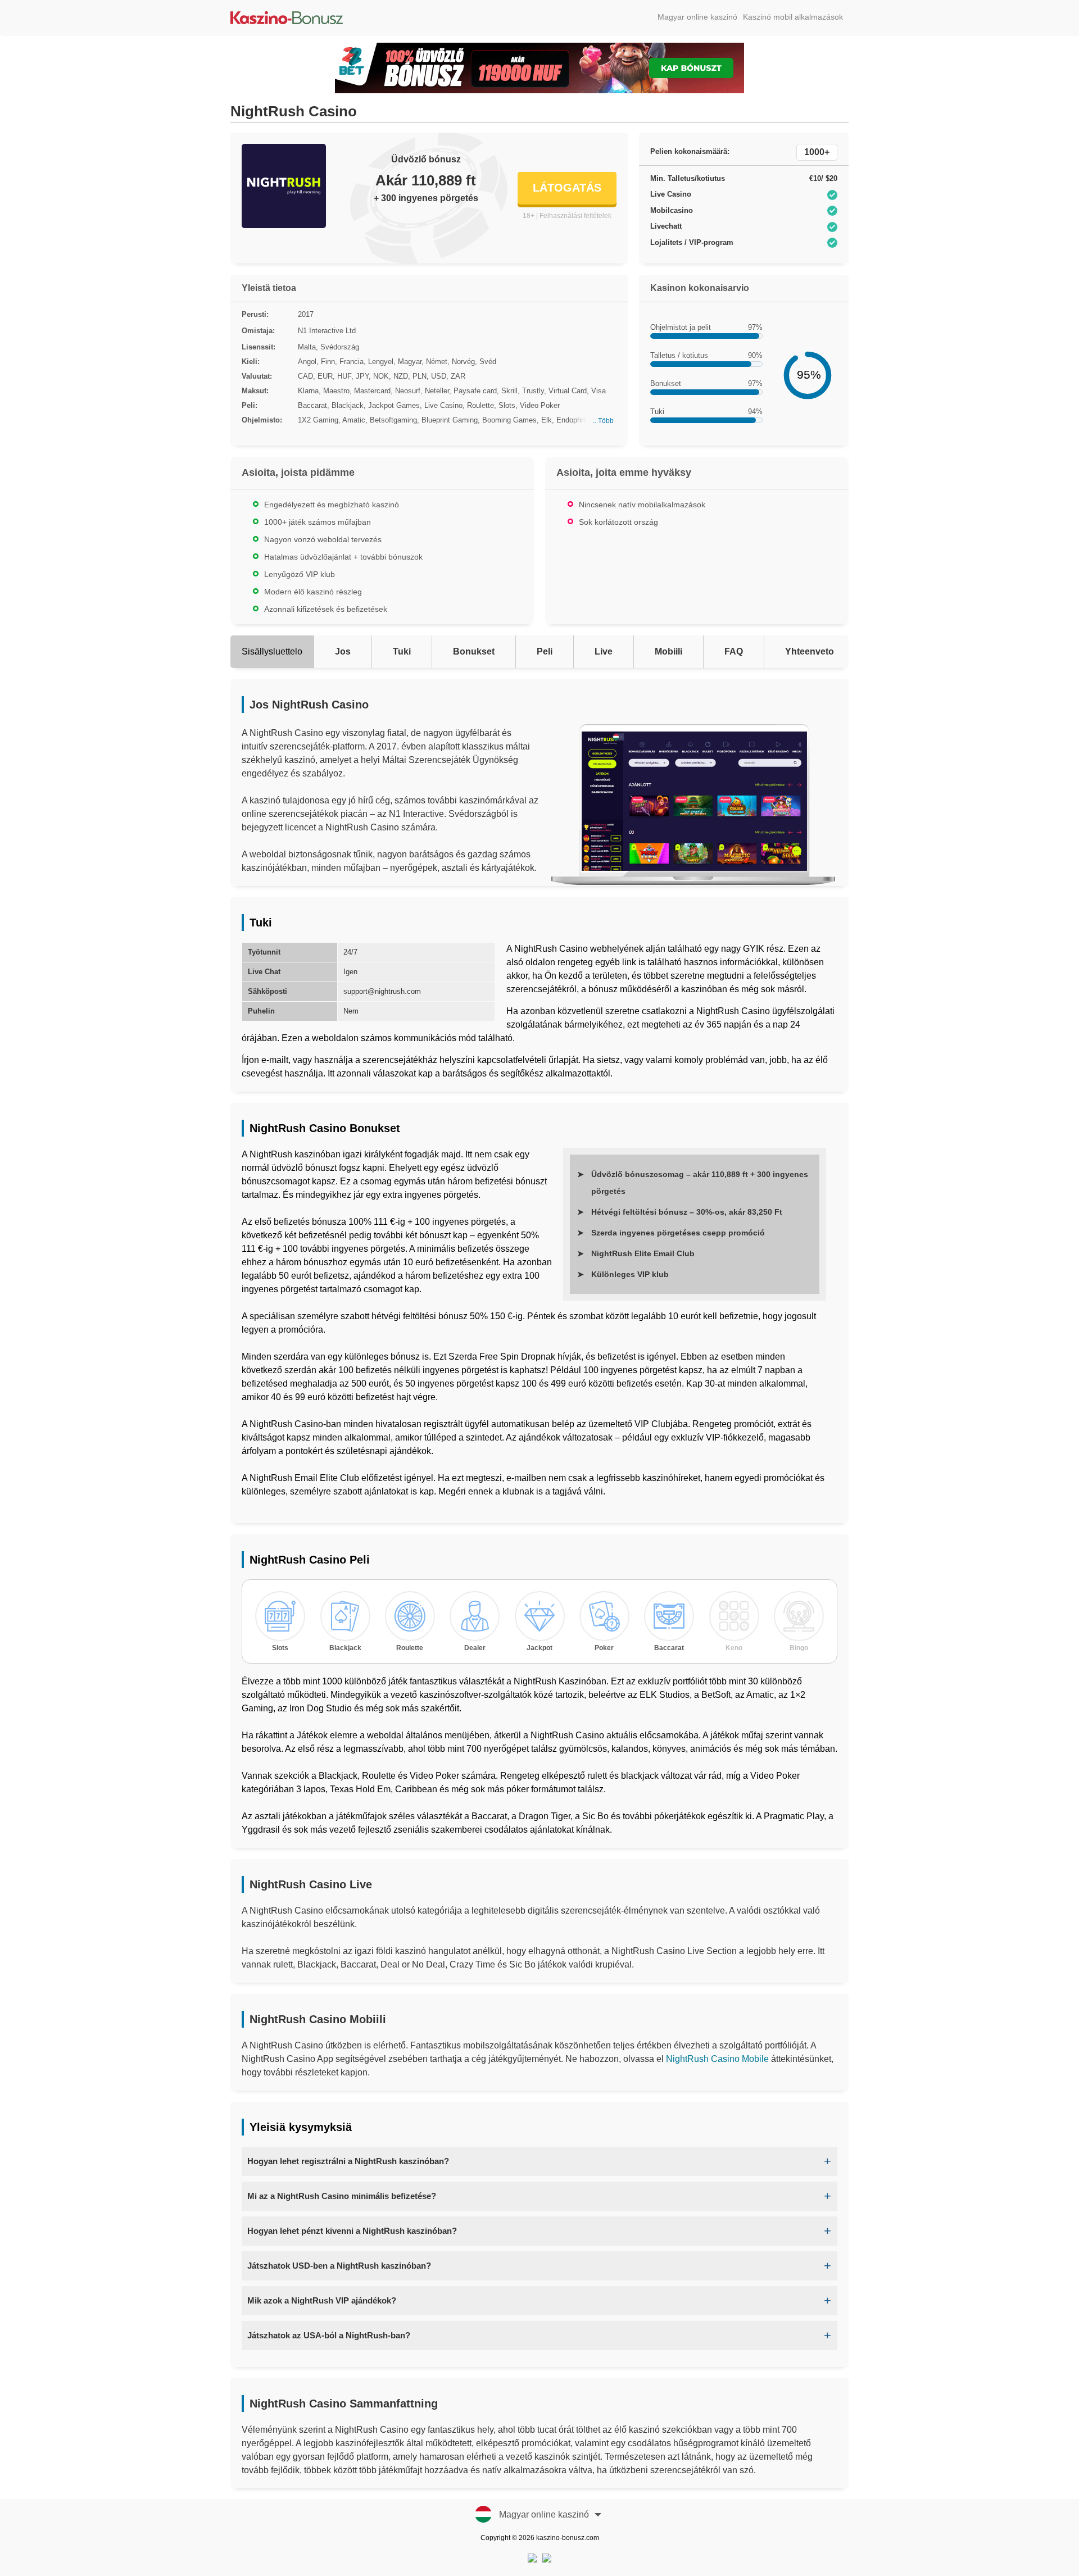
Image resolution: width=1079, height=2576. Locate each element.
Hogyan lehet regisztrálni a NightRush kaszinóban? (348, 2161)
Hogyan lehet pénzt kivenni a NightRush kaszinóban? (352, 2231)
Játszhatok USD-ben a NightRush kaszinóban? (339, 2266)
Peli (545, 651)
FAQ (734, 651)
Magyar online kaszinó (697, 17)
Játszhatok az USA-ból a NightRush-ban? (329, 2335)
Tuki (402, 651)
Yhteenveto (810, 651)
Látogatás (567, 188)
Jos (343, 651)
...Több (603, 421)
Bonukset (474, 651)
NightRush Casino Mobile (717, 2059)
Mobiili (668, 651)
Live (604, 651)
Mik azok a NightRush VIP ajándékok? (322, 2300)
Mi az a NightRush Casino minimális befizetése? (342, 2196)
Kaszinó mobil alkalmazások (793, 17)
